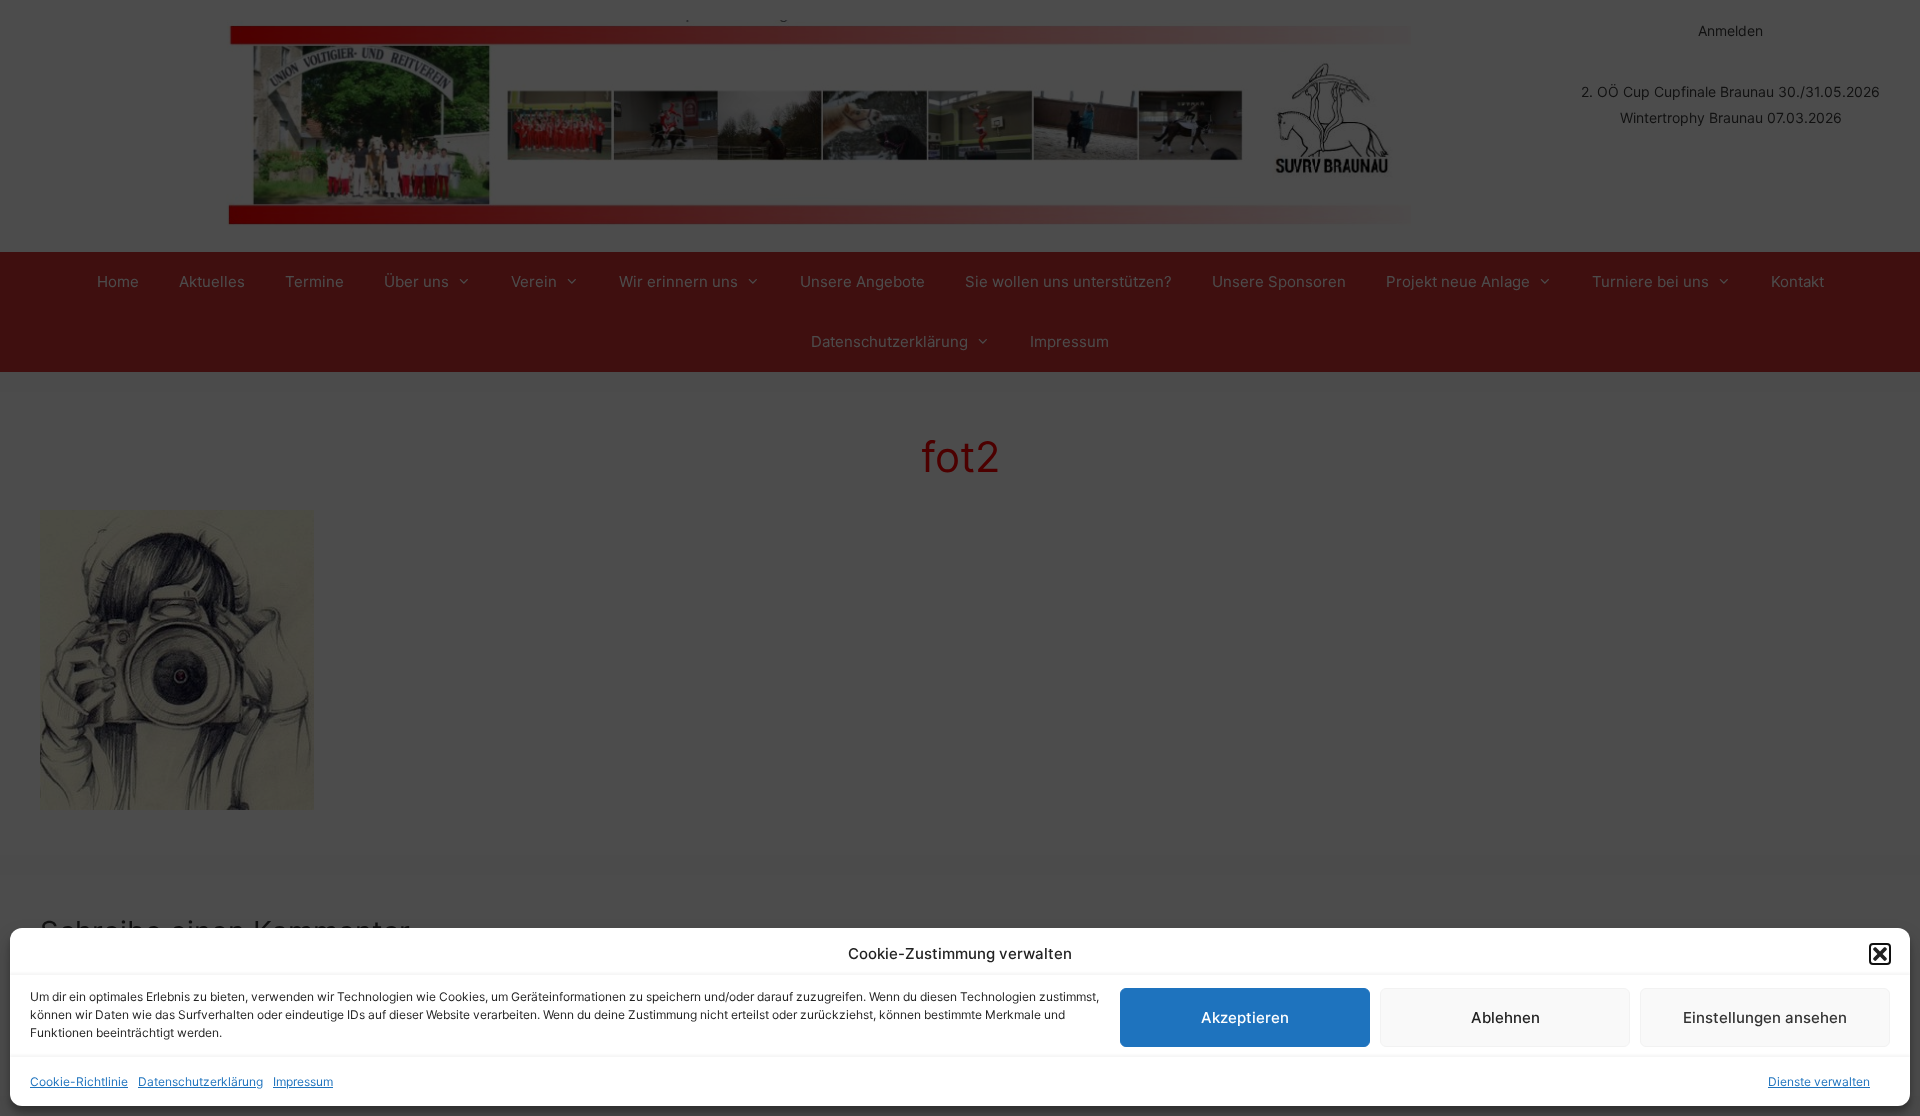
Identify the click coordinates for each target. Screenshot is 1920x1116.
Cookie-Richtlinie (79, 1081)
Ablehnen (1505, 1017)
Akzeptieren (1245, 1017)
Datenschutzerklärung (200, 1081)
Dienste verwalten (1819, 1081)
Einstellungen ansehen (1765, 1017)
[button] (1880, 954)
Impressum (303, 1081)
